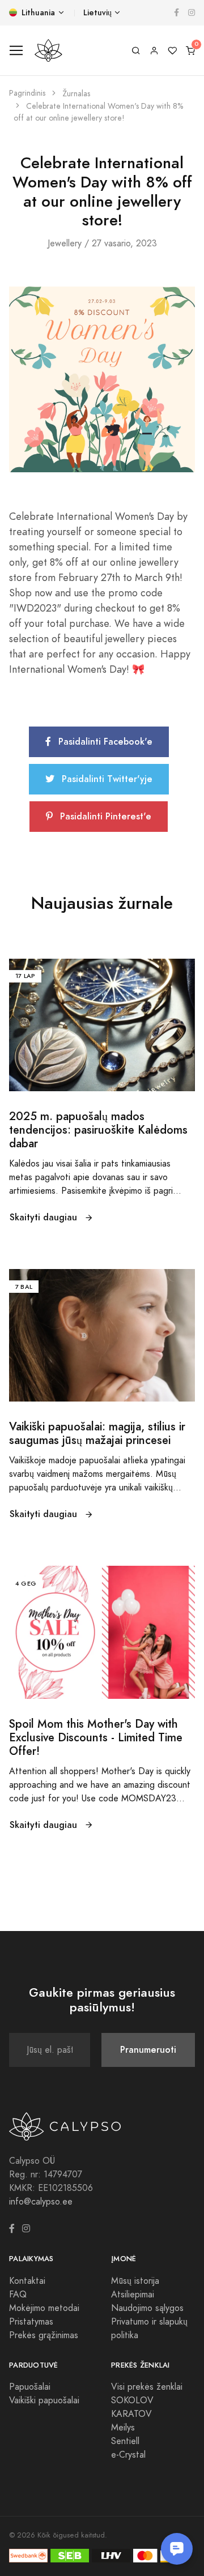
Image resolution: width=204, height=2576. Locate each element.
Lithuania (37, 13)
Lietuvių (97, 13)
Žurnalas (76, 94)
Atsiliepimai (133, 2295)
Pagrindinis (27, 93)
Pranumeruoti (148, 2050)
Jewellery (65, 243)
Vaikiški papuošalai (44, 2400)
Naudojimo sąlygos (147, 2308)
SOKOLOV (132, 2400)
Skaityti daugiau (45, 1217)
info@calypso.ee (41, 2202)
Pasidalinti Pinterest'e (104, 816)
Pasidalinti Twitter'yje (106, 779)
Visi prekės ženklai (147, 2387)
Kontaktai (27, 2281)
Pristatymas (31, 2322)
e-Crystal (128, 2455)
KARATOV (131, 2414)
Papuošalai (30, 2387)
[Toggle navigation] (16, 51)
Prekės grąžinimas (44, 2335)
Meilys (123, 2428)
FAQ (18, 2295)
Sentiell (125, 2441)
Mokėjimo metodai (44, 2308)
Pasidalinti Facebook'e (104, 742)
